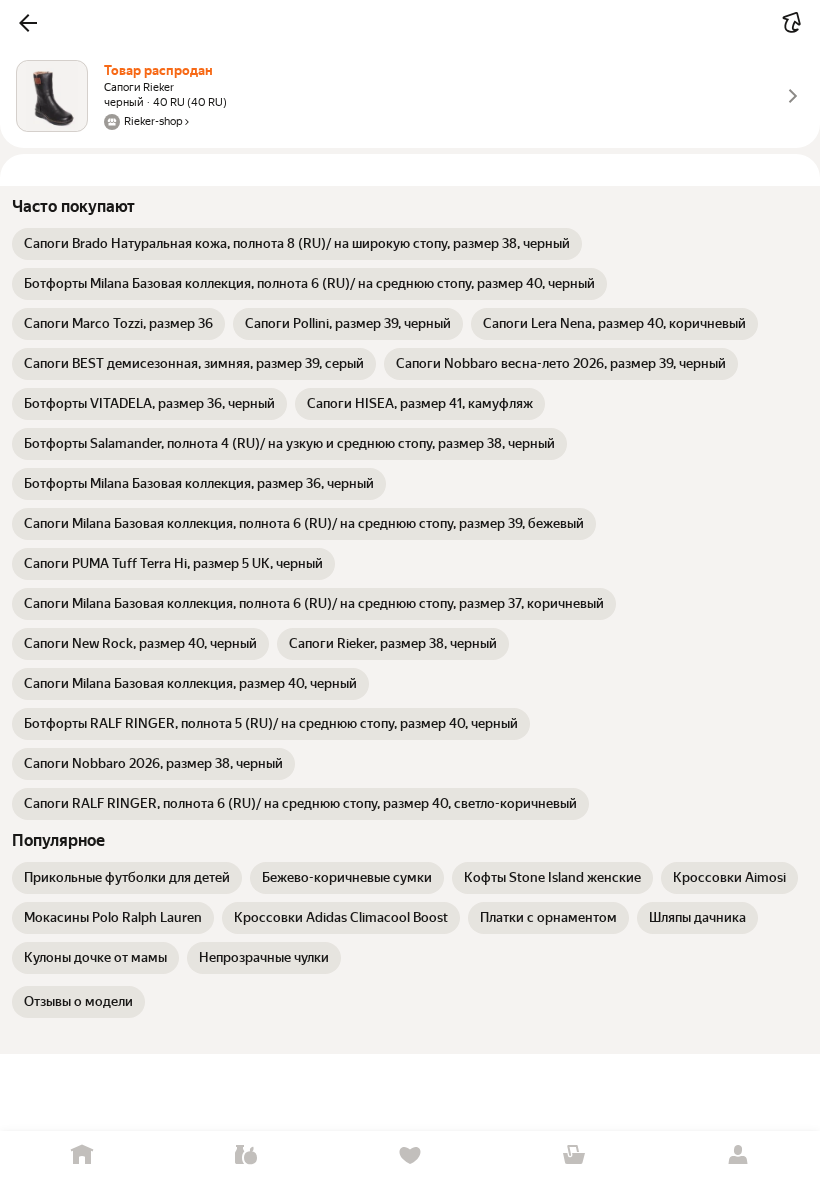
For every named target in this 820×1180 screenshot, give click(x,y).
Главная (82, 1155)
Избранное (410, 1155)
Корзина (574, 1155)
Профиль (738, 1155)
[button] (28, 23)
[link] (297, 244)
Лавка (246, 1155)
